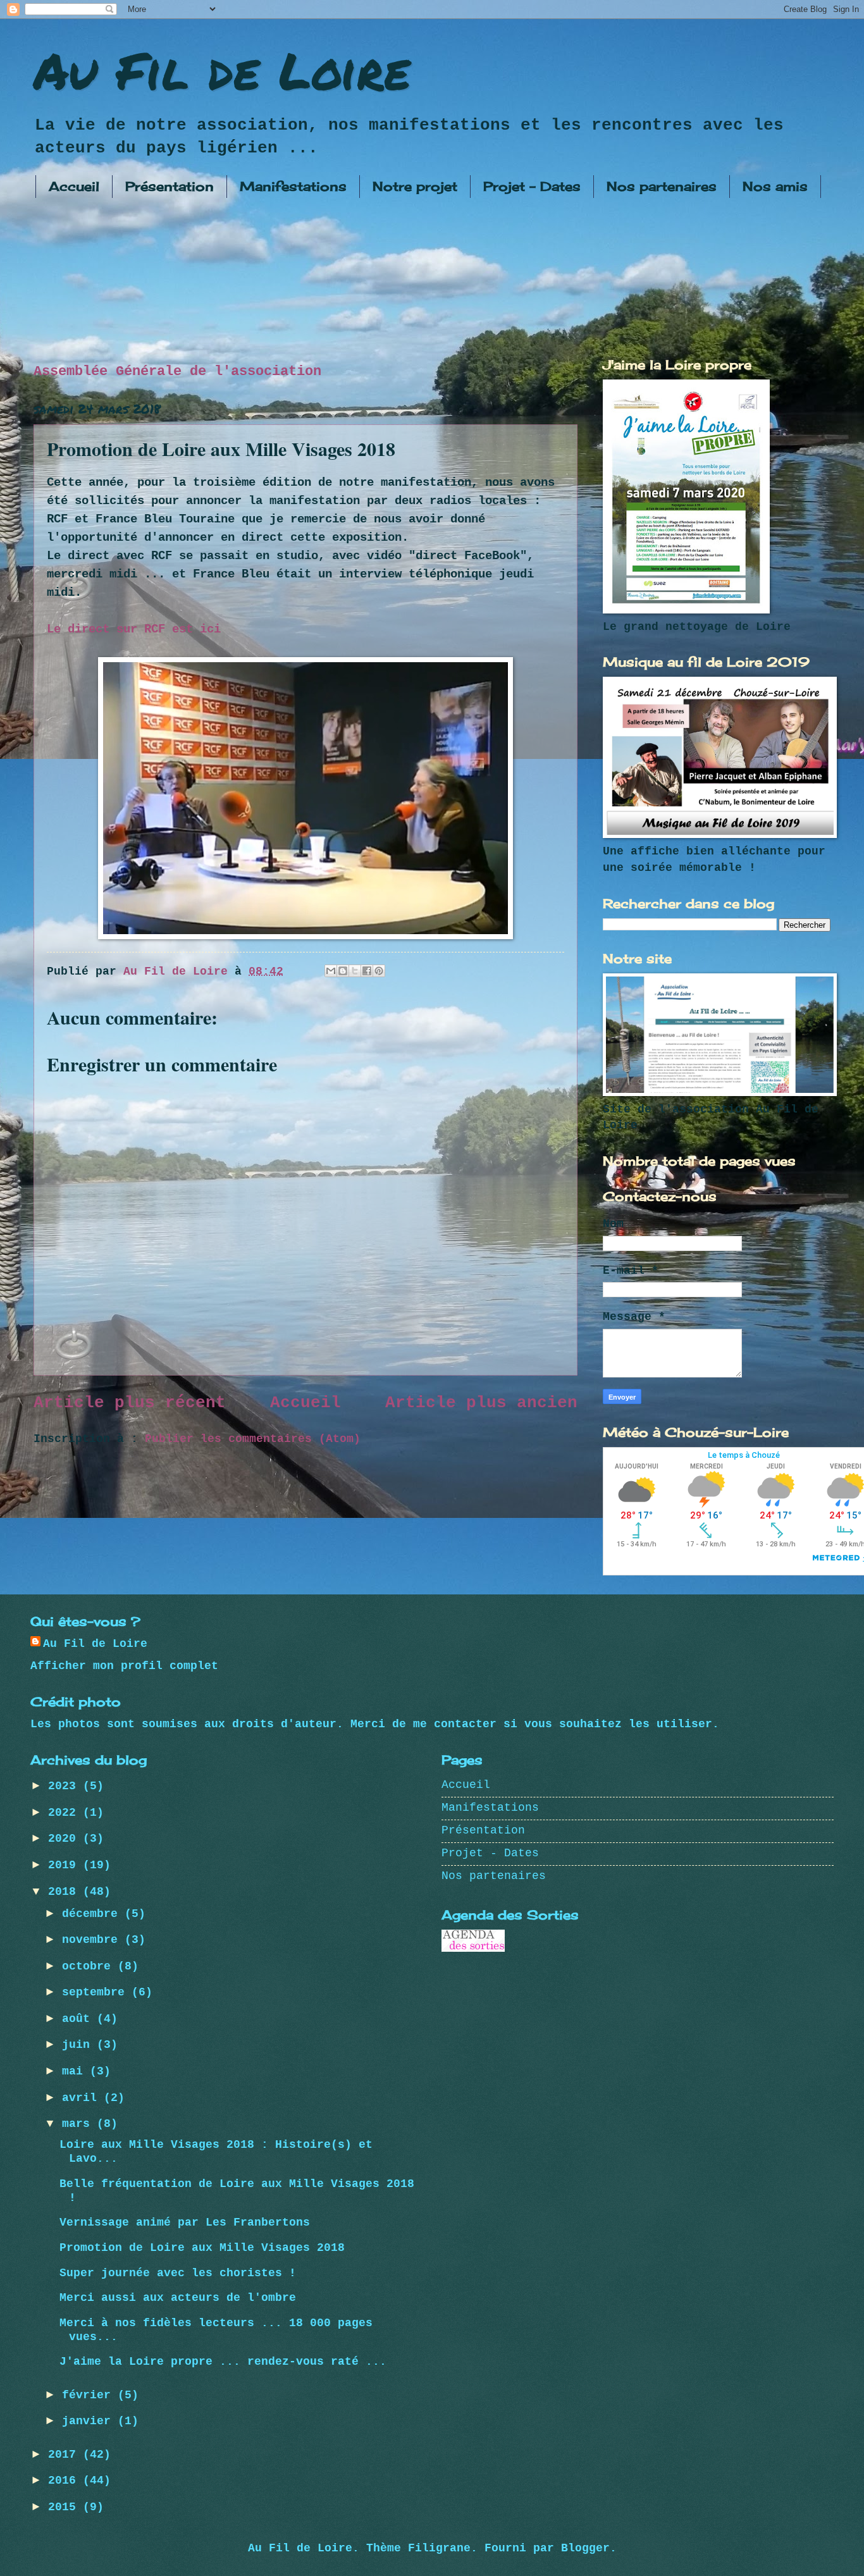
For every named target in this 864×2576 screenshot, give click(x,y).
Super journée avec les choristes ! (178, 2273)
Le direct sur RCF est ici (134, 629)
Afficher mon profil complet (124, 1666)
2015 (65, 2507)
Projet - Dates (532, 186)
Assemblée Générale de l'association (177, 371)
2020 (65, 1839)
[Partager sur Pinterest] (379, 971)
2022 (65, 1813)
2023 (65, 1786)
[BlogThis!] (343, 971)
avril (83, 2098)
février (90, 2395)
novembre (93, 1940)
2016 (65, 2481)
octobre (90, 1967)
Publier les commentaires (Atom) (253, 1439)
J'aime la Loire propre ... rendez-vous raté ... (223, 2362)
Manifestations (293, 186)
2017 (65, 2455)
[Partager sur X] (355, 971)
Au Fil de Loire (222, 70)
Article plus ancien (481, 1403)
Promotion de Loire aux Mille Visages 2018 (202, 2248)
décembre (93, 1914)
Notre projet (415, 186)
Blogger (585, 2548)
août (79, 2019)
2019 (65, 1865)
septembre (97, 1993)
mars (79, 2124)
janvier (90, 2421)
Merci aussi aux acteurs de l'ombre (178, 2298)
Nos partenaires (662, 186)
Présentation (170, 186)
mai (76, 2072)
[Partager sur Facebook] (367, 971)
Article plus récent (130, 1403)
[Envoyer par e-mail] (331, 971)
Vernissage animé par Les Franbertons (185, 2223)
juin (79, 2045)
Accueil (74, 186)
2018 (65, 1892)
